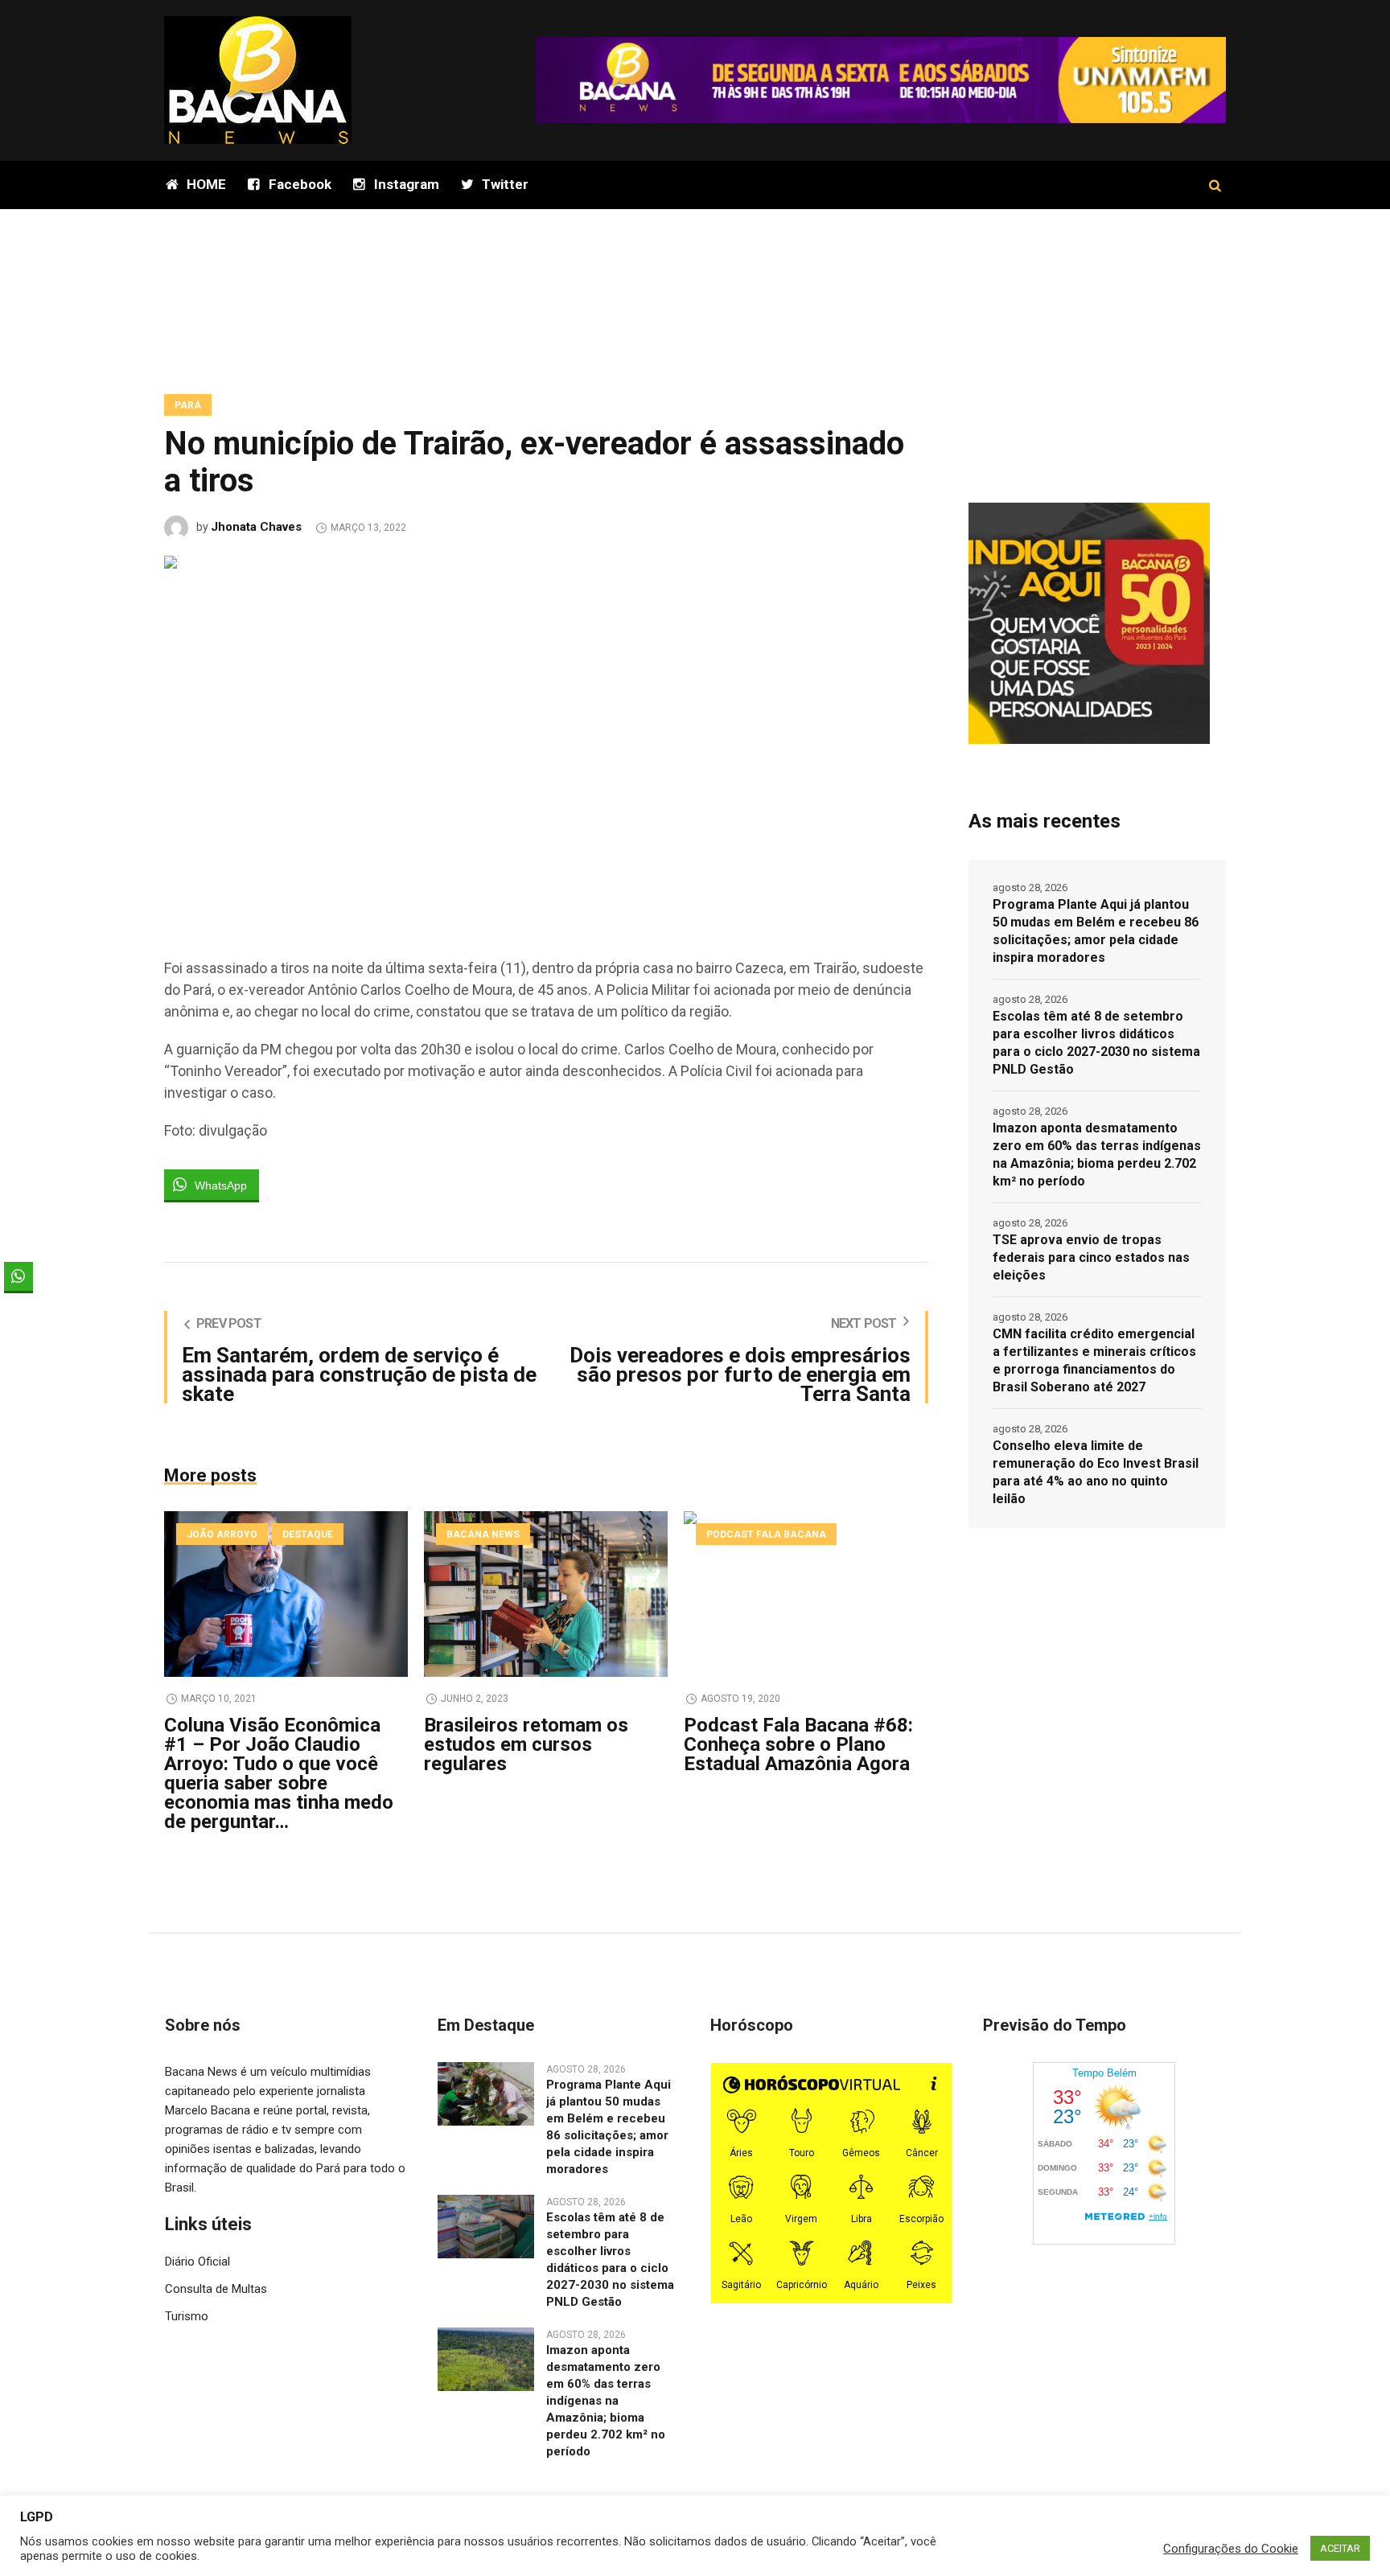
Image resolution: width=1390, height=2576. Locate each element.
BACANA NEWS (483, 1535)
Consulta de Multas (216, 2289)
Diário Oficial (197, 2262)
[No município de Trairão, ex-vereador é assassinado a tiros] (546, 739)
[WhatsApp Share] (19, 1276)
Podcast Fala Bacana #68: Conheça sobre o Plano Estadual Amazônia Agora (798, 1744)
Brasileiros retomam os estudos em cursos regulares (526, 1744)
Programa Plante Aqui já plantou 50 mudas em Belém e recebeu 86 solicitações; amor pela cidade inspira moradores (1096, 931)
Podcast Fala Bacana (766, 1535)
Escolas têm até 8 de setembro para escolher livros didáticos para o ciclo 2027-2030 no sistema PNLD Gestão (1096, 1043)
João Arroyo (222, 1535)
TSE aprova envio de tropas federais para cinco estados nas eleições (1091, 1257)
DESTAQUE (308, 1535)
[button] (19, 1308)
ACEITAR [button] (1340, 2548)
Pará (188, 405)
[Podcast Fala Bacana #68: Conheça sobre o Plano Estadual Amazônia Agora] (806, 1594)
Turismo (187, 2316)
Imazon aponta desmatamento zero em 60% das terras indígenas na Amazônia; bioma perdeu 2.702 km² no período (1097, 1154)
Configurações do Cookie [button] (1231, 2549)
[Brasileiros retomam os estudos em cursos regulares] (546, 1594)
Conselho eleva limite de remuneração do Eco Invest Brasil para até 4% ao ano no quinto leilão (1096, 1472)
